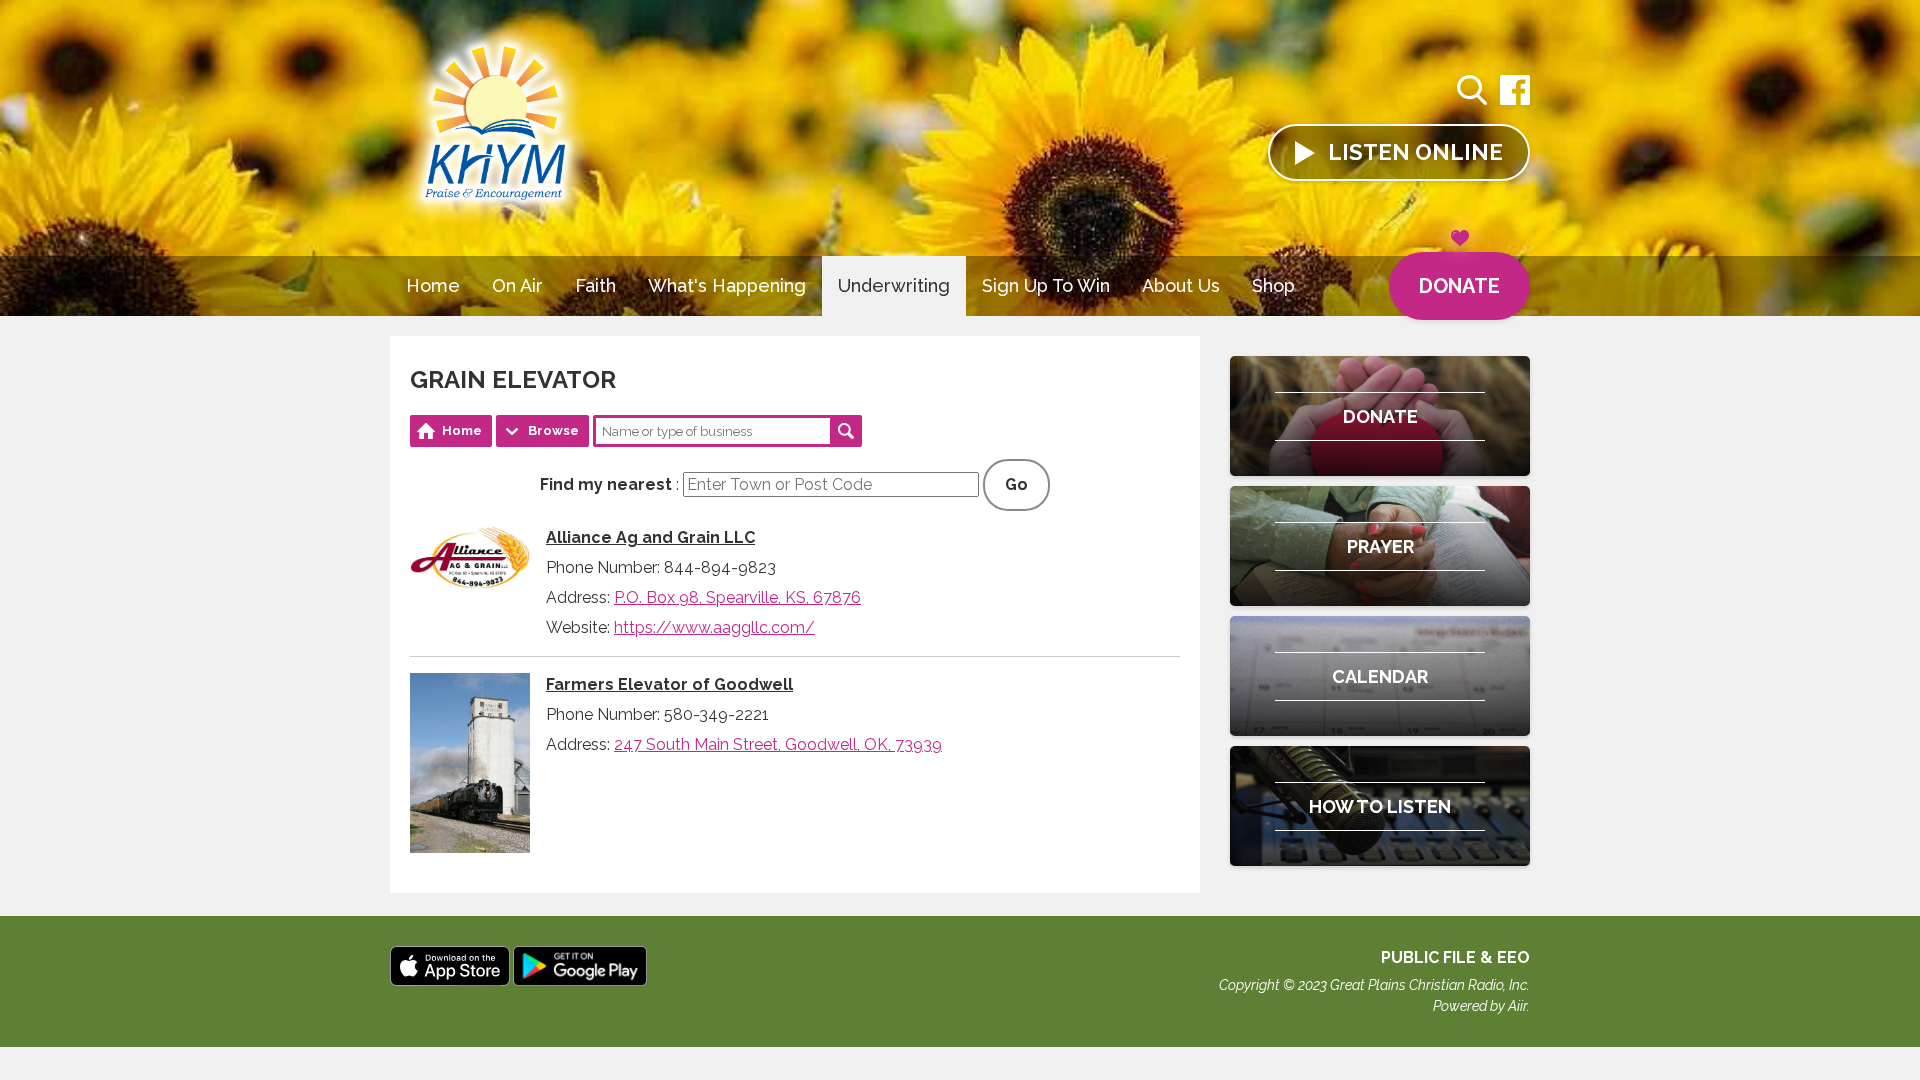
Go (1016, 484)
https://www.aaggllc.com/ (714, 627)
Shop (1273, 285)
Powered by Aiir (1480, 1006)
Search (846, 431)
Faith (595, 285)
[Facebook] (1515, 100)
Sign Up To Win (1046, 285)
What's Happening (727, 285)
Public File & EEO (1455, 957)
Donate (1459, 286)
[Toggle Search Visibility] (1472, 93)
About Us (1181, 285)
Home (433, 285)
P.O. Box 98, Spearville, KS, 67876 (737, 597)
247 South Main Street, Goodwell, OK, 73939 (778, 744)
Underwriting (894, 285)
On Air (517, 285)
